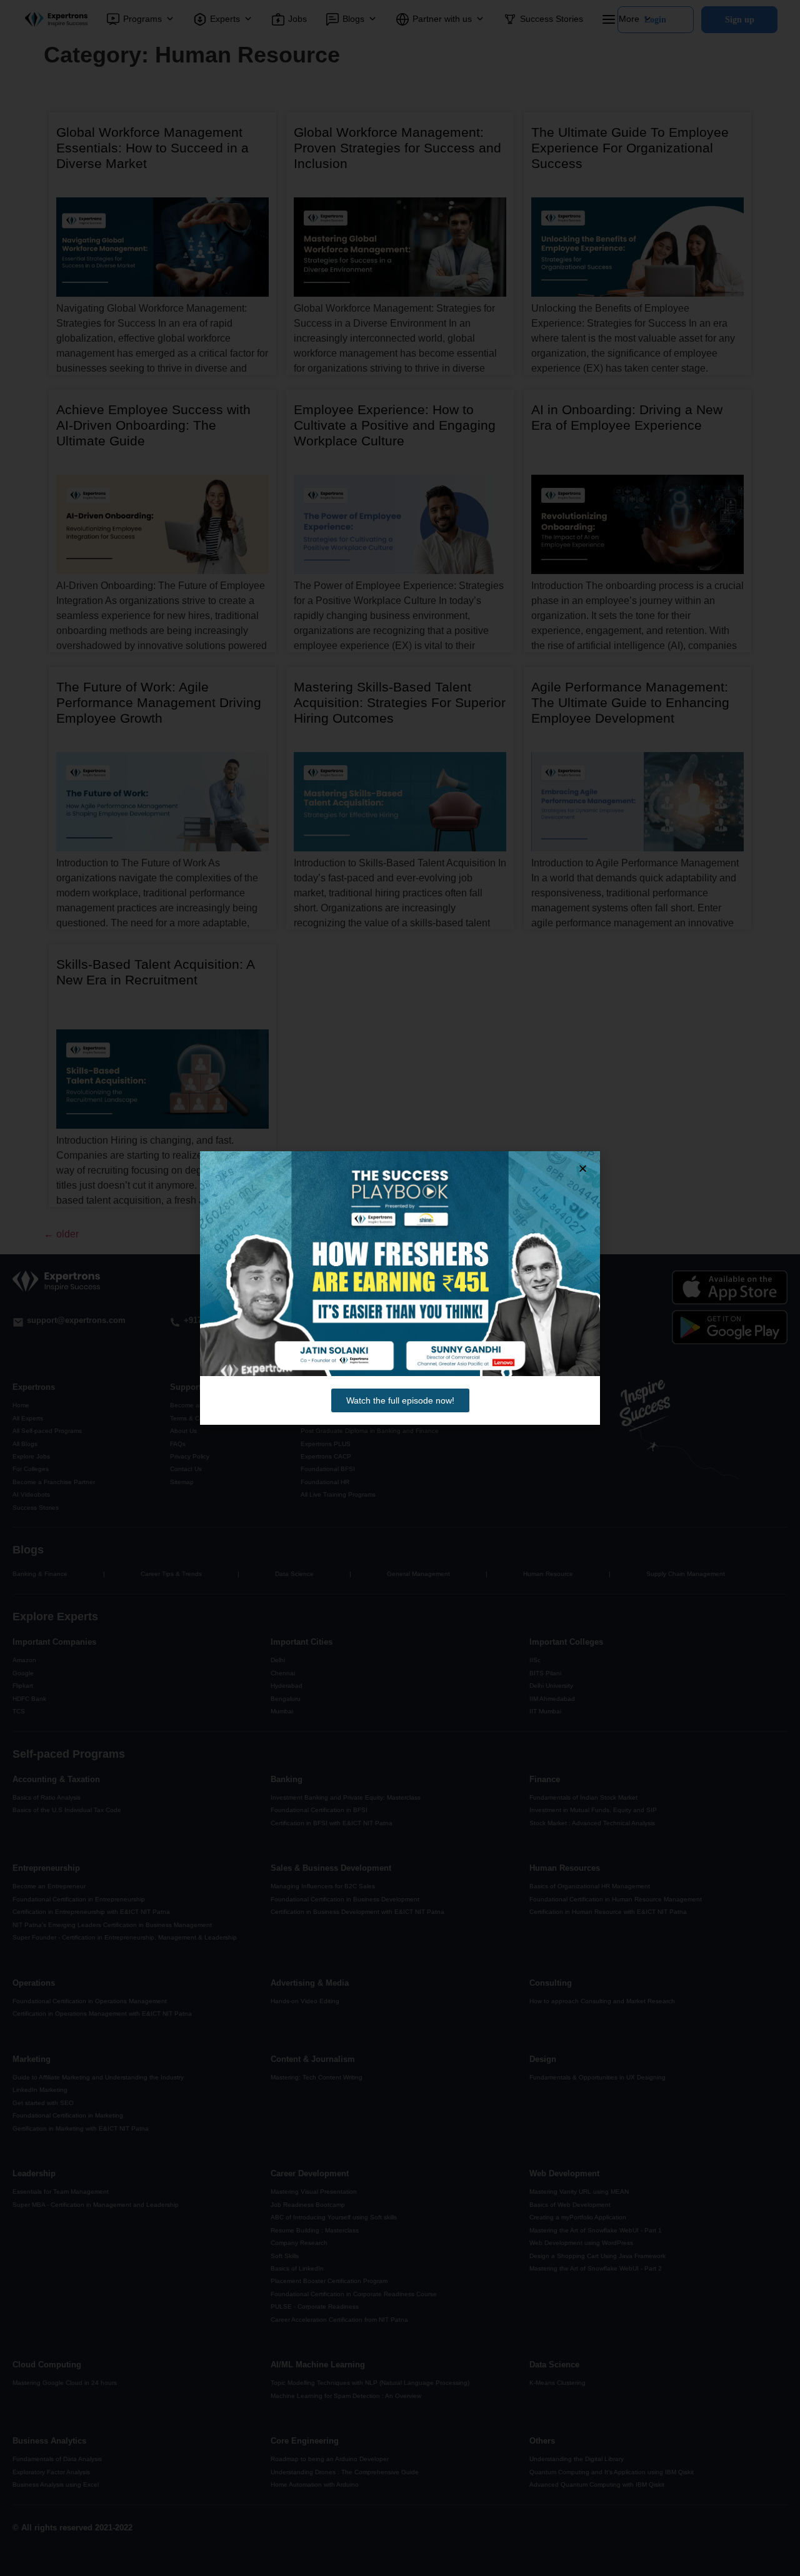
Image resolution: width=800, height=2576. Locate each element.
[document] (400, 1288)
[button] (583, 1168)
